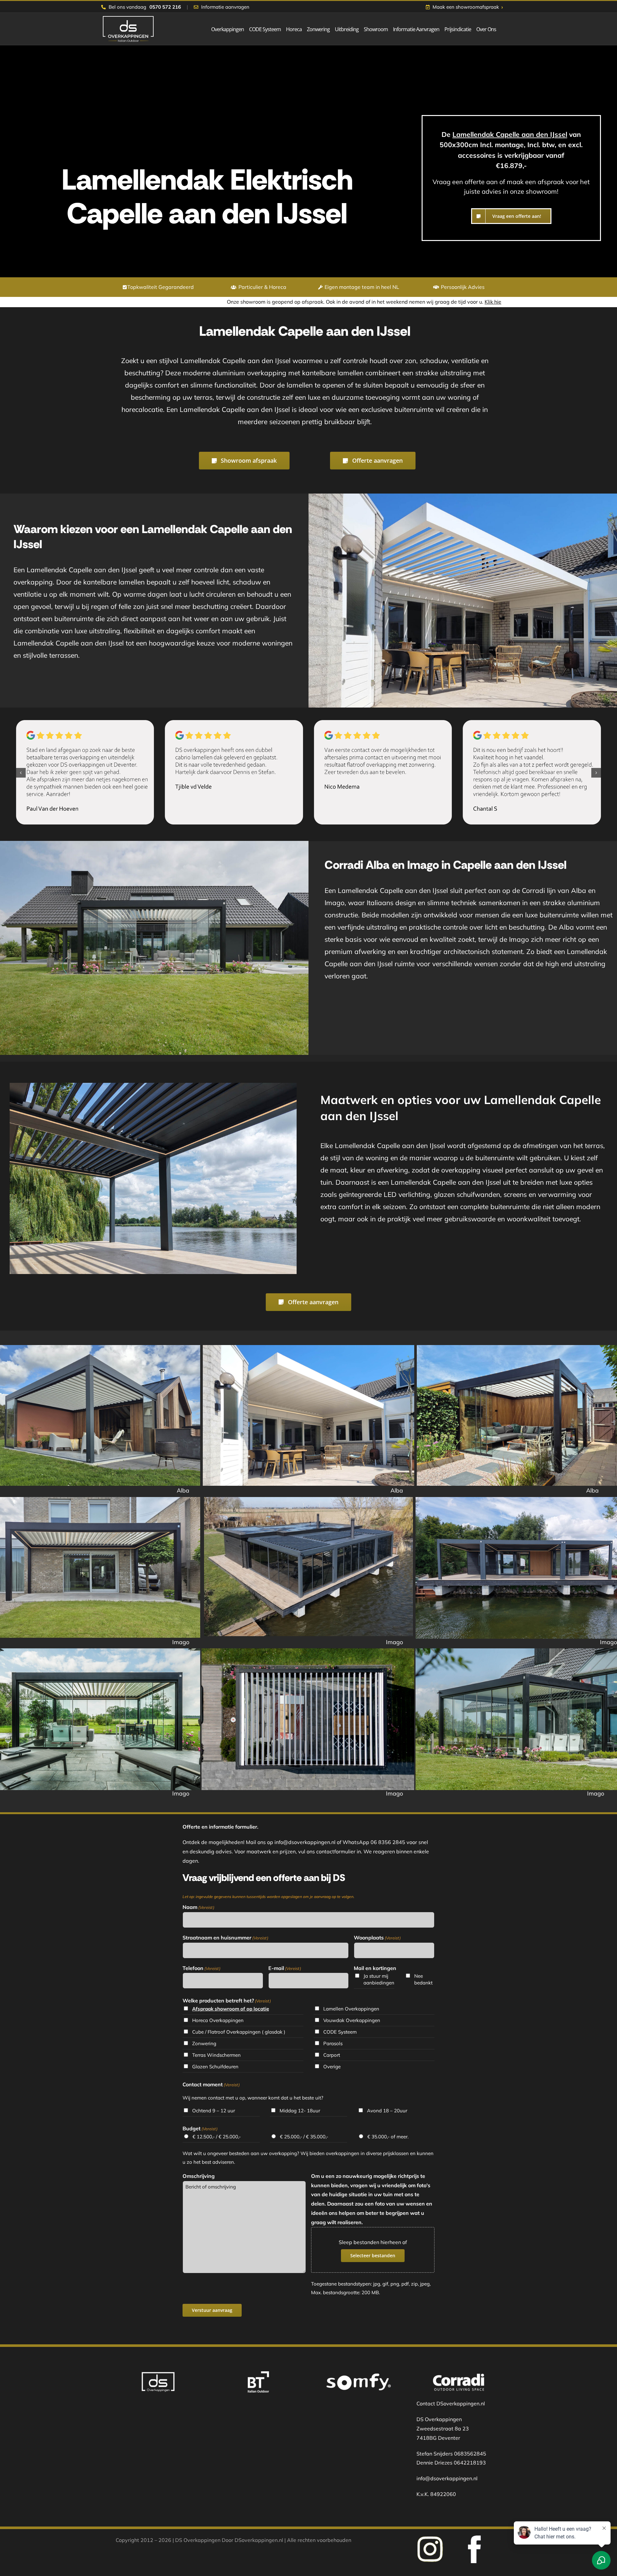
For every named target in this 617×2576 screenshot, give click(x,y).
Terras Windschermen (216, 2055)
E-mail (285, 1968)
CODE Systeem (340, 2032)
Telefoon (201, 1968)
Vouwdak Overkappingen (352, 2020)
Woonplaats (377, 1938)
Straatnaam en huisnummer (225, 1938)
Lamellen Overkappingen (351, 2009)
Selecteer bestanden (373, 2255)
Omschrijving (199, 2176)
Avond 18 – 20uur (387, 2111)
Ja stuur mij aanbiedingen (379, 1979)
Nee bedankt (423, 1979)
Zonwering (204, 2043)
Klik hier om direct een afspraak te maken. (282, 302)
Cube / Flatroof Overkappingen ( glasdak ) (239, 2032)
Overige (332, 2067)
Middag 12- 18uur (300, 2111)
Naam (198, 1907)
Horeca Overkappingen (218, 2020)
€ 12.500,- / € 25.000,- (217, 2137)
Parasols (333, 2043)
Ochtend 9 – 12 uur (214, 2111)
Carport (332, 2055)
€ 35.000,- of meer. (388, 2137)
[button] (21, 773)
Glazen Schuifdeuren (215, 2067)
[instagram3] (474, 2538)
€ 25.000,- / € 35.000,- (304, 2137)
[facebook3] (430, 2538)
